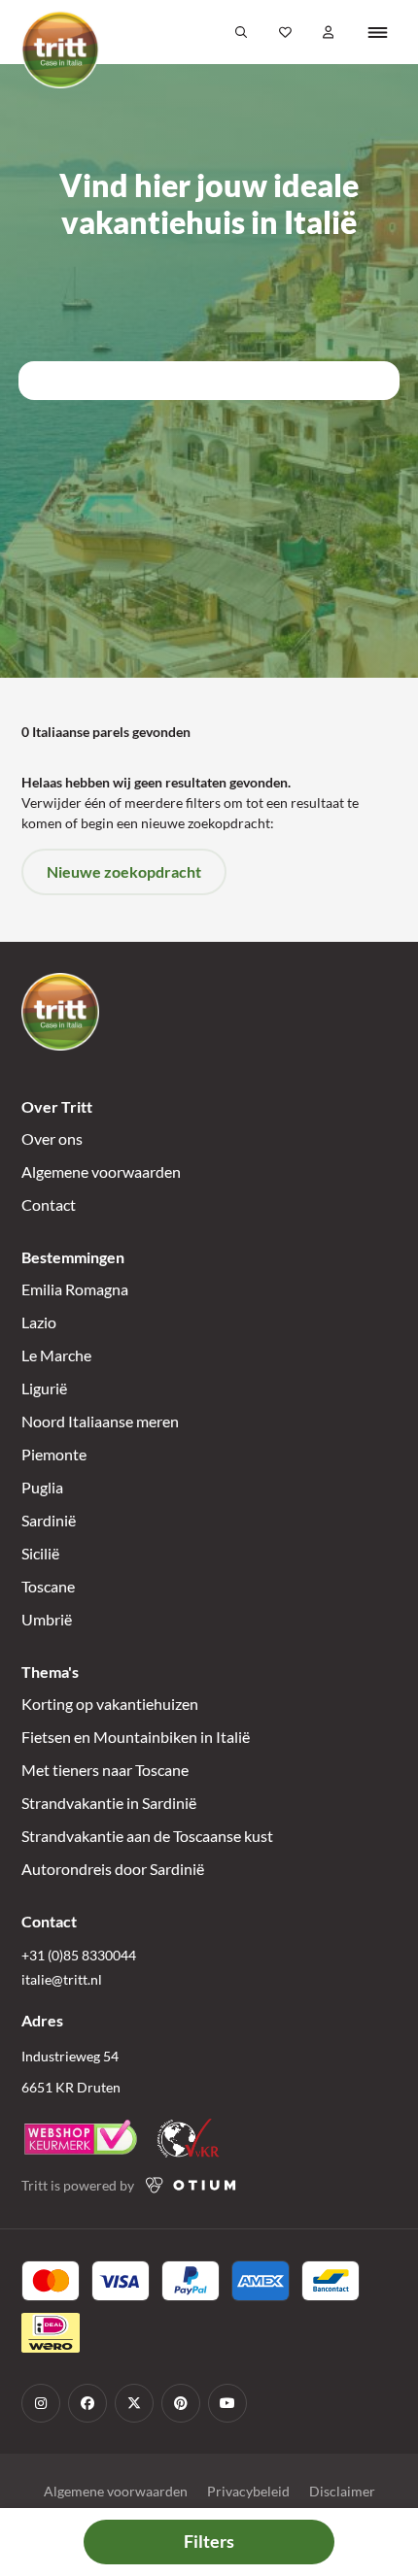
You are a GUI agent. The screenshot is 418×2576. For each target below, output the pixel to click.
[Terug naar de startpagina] (60, 50)
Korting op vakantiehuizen (110, 1704)
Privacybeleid (248, 2491)
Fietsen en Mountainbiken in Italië (136, 1737)
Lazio (39, 1322)
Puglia (42, 1487)
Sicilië (40, 1553)
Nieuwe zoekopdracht (124, 871)
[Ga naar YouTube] (227, 2403)
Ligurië (44, 1388)
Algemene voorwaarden (101, 1171)
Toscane (48, 1586)
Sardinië (49, 1520)
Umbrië (47, 1619)
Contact (49, 1204)
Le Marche (56, 1355)
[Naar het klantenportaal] (329, 32)
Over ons (52, 1138)
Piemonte (54, 1454)
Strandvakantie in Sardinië (109, 1803)
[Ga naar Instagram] (41, 2403)
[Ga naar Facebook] (87, 2403)
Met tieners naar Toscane (105, 1770)
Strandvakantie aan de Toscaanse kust (147, 1836)
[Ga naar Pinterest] (181, 2403)
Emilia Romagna (75, 1289)
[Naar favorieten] (285, 32)
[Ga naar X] (134, 2403)
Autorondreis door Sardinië (113, 1869)
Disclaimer (342, 2491)
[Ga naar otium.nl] (191, 2185)
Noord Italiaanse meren (100, 1421)
